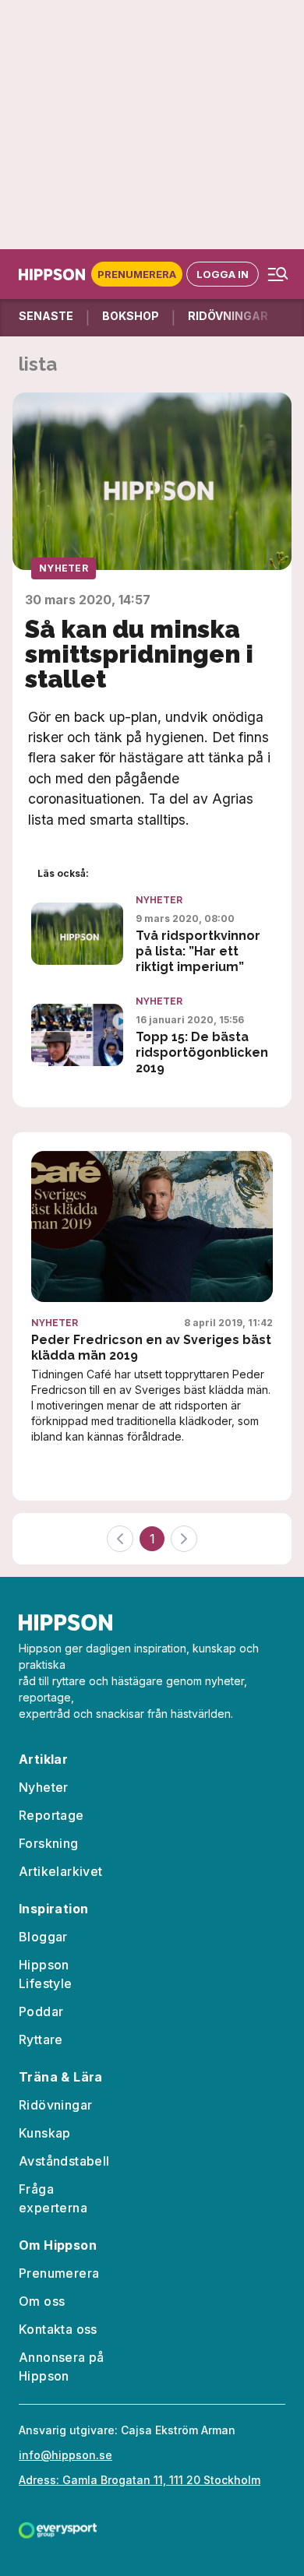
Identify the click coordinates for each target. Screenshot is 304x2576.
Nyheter (64, 568)
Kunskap (45, 2133)
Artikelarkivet (61, 1871)
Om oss (42, 2301)
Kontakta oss (58, 2329)
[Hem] (55, 274)
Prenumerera (137, 274)
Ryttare (41, 2039)
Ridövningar (55, 2105)
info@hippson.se (65, 2455)
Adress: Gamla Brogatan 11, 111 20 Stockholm (140, 2480)
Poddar (41, 2011)
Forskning (49, 1843)
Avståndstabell (64, 2161)
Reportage (51, 1815)
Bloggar (43, 1937)
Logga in (223, 274)
